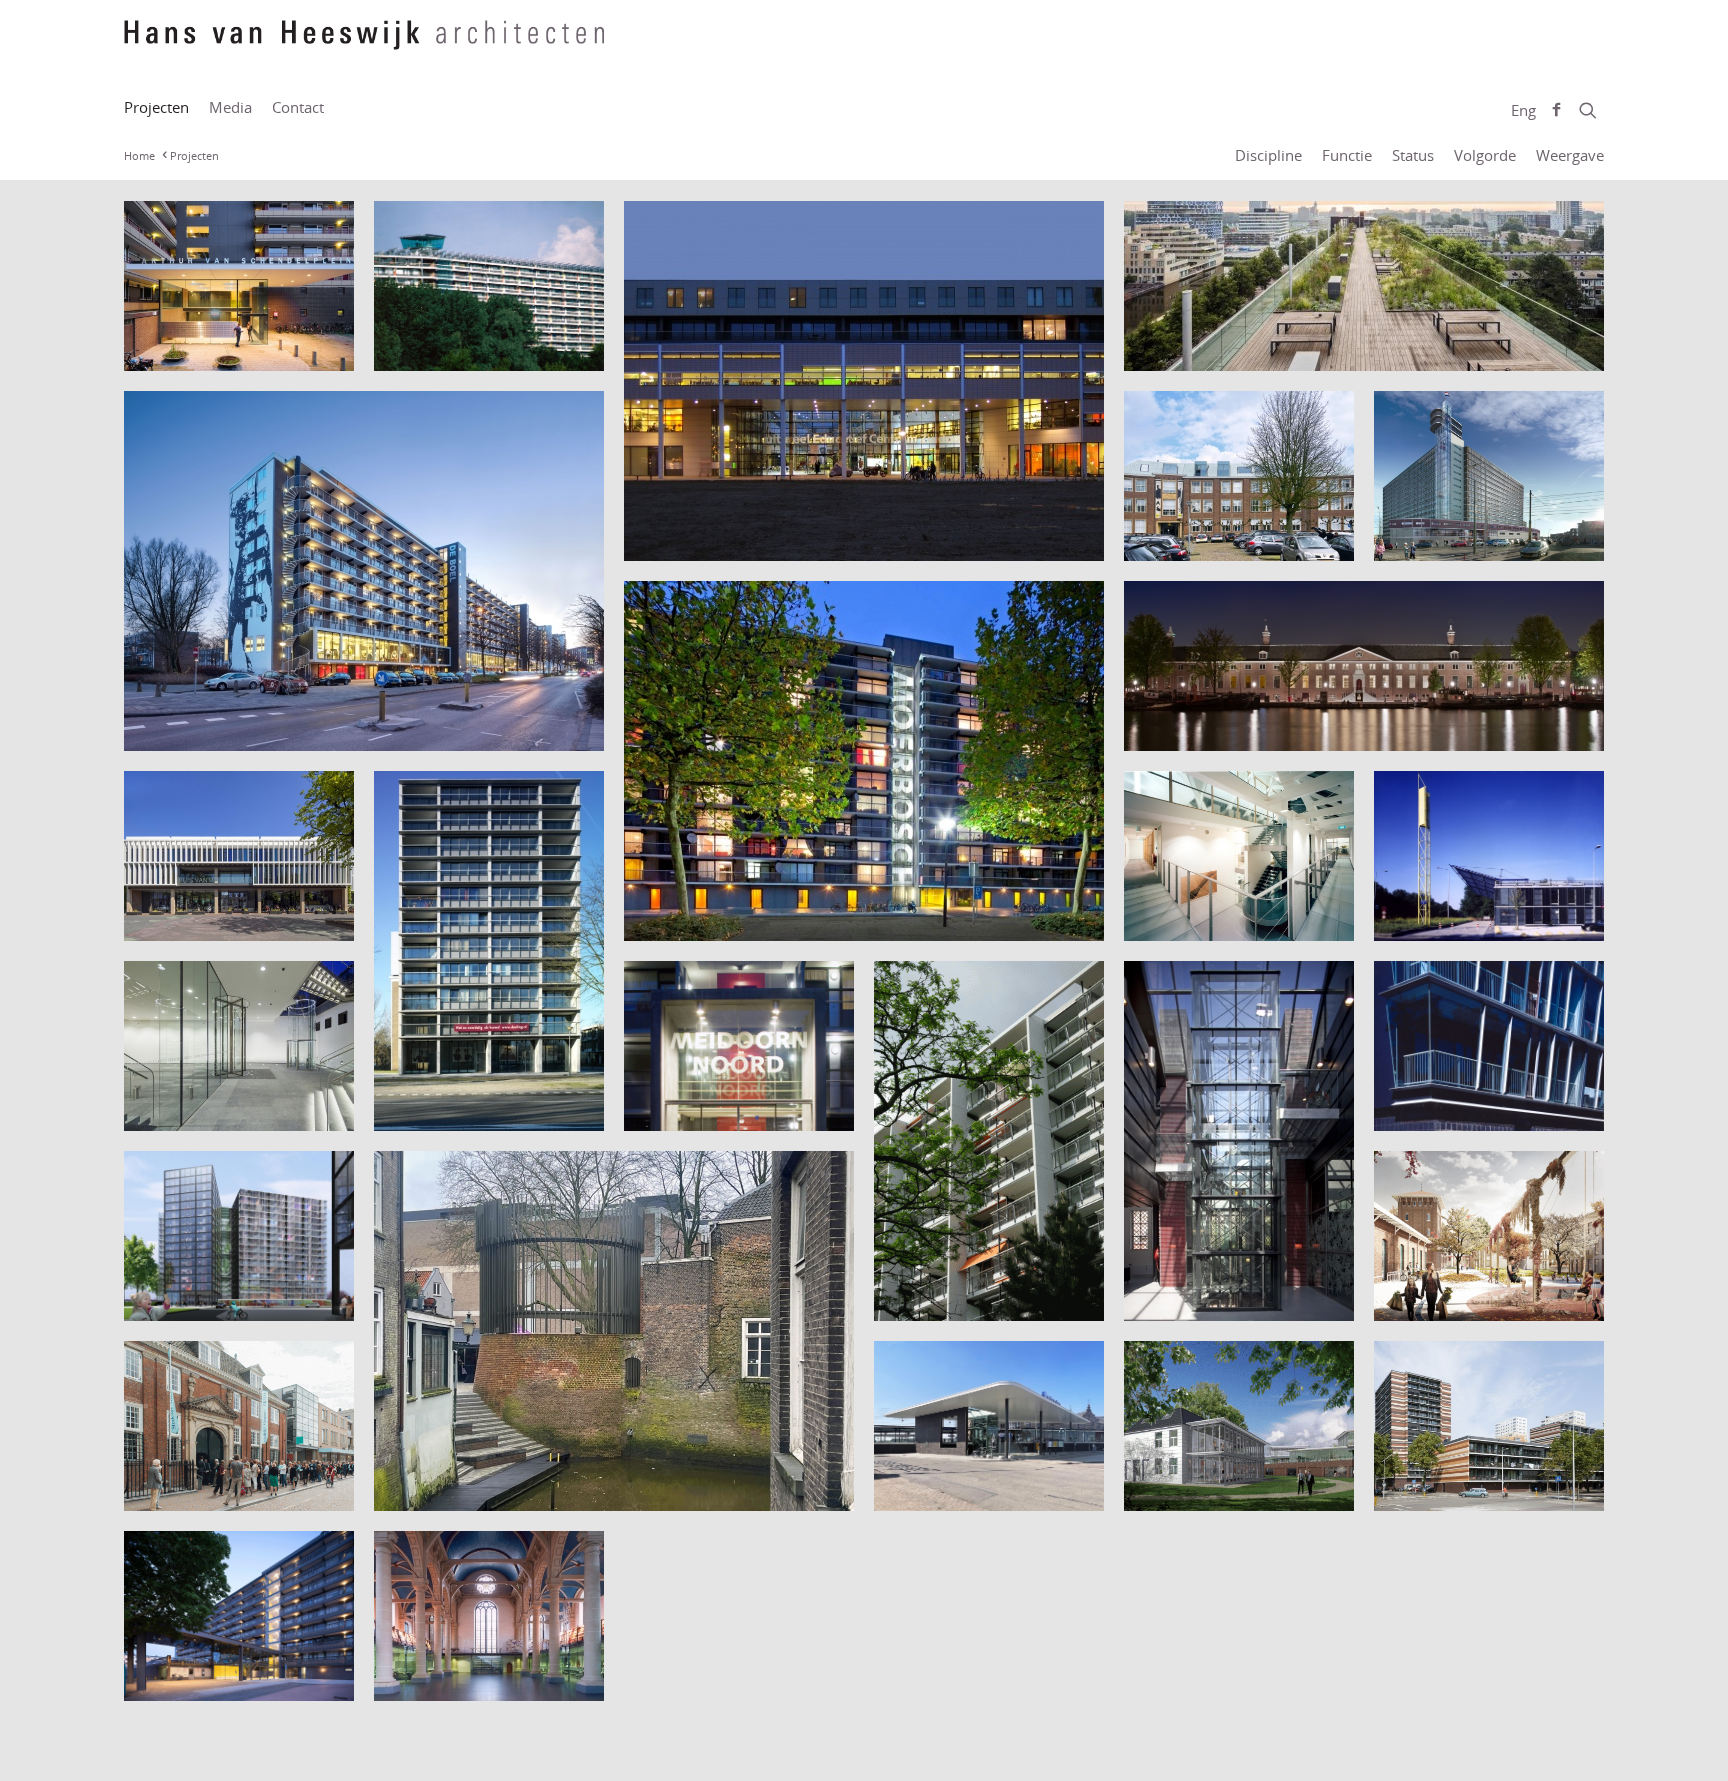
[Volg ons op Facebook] (1556, 110)
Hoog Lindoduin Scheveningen (1445, 529)
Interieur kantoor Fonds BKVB (1226, 909)
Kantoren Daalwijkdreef (1475, 919)
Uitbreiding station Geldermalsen (955, 1479)
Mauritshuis (179, 1109)
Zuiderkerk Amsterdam (475, 1679)
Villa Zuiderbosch (1200, 1489)
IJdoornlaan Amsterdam (477, 1109)
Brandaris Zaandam (460, 349)
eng (1523, 110)
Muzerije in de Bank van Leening (1226, 1289)
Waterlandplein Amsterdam (1443, 1479)
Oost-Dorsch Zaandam (221, 1299)
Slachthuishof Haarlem (1472, 1299)
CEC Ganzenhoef (699, 539)
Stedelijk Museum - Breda (233, 1489)
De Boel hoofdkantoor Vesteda (253, 729)
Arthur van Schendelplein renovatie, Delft (232, 339)
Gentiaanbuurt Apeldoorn (733, 919)
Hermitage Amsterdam (1224, 729)
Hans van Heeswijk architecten (364, 45)
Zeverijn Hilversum (208, 1679)
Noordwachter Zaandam (1479, 1109)
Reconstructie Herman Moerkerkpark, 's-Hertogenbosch (603, 1489)
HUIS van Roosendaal (217, 919)
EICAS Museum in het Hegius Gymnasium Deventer (1217, 519)
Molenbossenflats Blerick (981, 1299)
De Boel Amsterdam (1213, 349)
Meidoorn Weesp (701, 1109)
